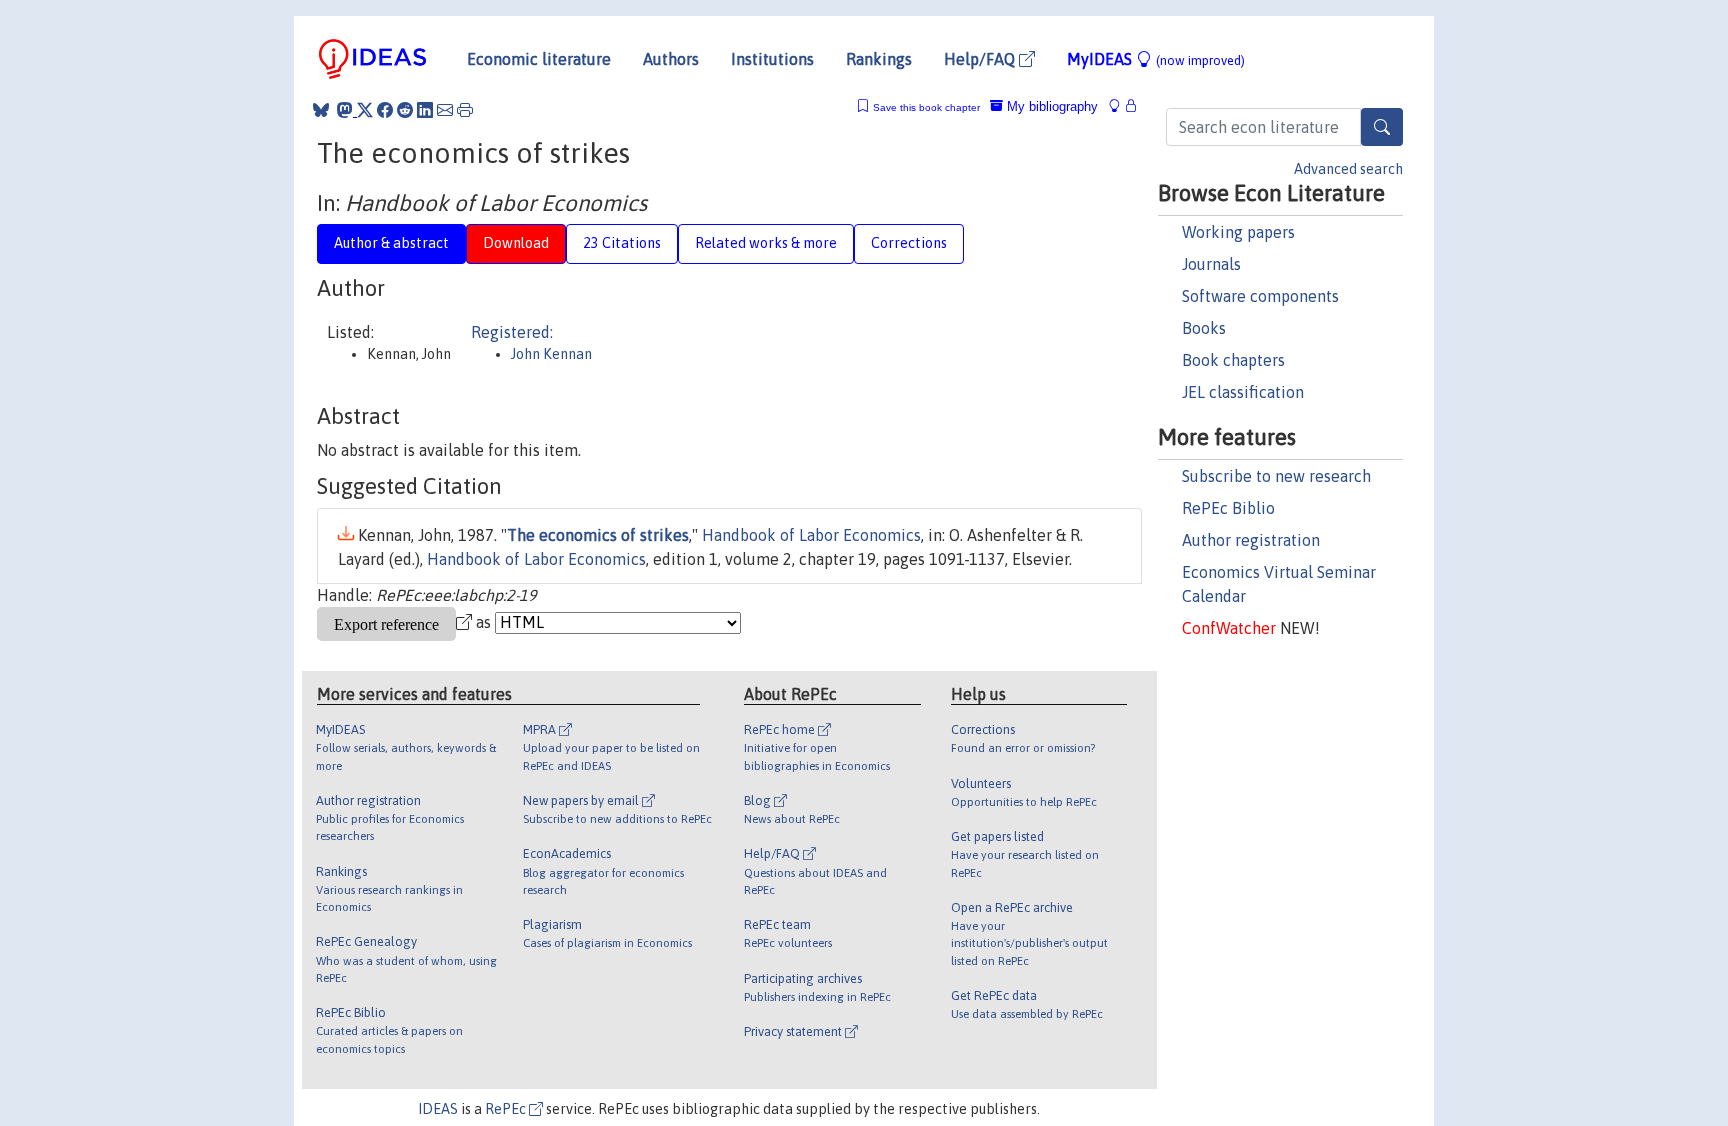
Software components (1260, 296)
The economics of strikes (598, 535)
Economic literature (539, 59)
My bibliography (1050, 106)
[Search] (1382, 127)
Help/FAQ (981, 59)
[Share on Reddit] (405, 110)
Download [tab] (516, 243)
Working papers (1238, 232)
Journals (1211, 264)
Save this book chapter (926, 107)
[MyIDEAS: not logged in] (1120, 106)
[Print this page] (465, 110)
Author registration (1251, 540)
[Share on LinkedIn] (425, 110)
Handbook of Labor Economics (811, 535)
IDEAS (438, 1109)
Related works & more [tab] (766, 243)
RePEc (507, 1109)
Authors (671, 59)
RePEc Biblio (1228, 508)
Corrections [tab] (909, 243)
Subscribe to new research (1276, 476)
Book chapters (1233, 360)
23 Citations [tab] (622, 243)
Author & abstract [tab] (391, 243)
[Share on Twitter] (365, 110)
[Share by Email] (445, 110)
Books (1204, 328)
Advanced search (1348, 169)
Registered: (512, 332)
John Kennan (551, 354)
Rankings (879, 59)
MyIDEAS (1156, 59)
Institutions (772, 59)
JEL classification (1243, 392)
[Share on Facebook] (385, 110)
